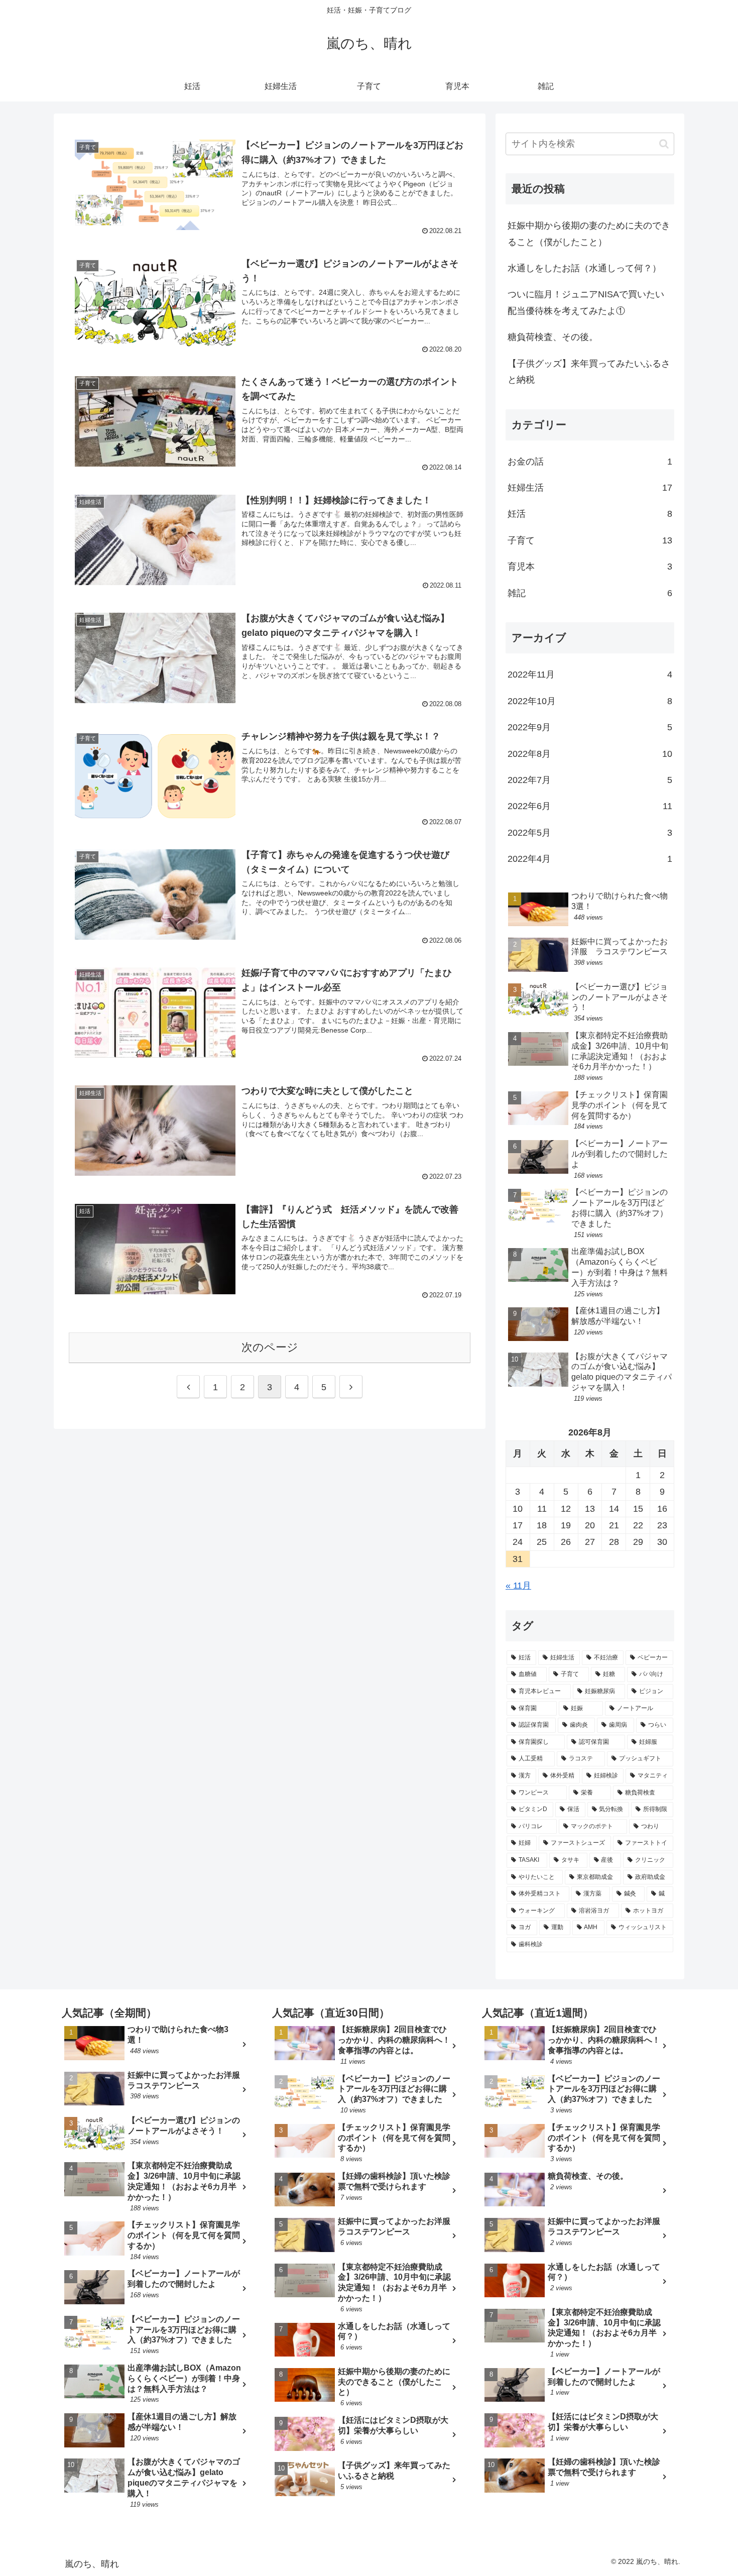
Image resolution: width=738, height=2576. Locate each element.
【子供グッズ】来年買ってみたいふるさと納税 (589, 372)
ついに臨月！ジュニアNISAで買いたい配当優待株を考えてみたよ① (586, 302)
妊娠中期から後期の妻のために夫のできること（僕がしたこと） (589, 234)
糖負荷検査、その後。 (553, 337)
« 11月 (518, 1586)
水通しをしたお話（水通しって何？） (584, 268)
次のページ (270, 1347)
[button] (664, 144)
